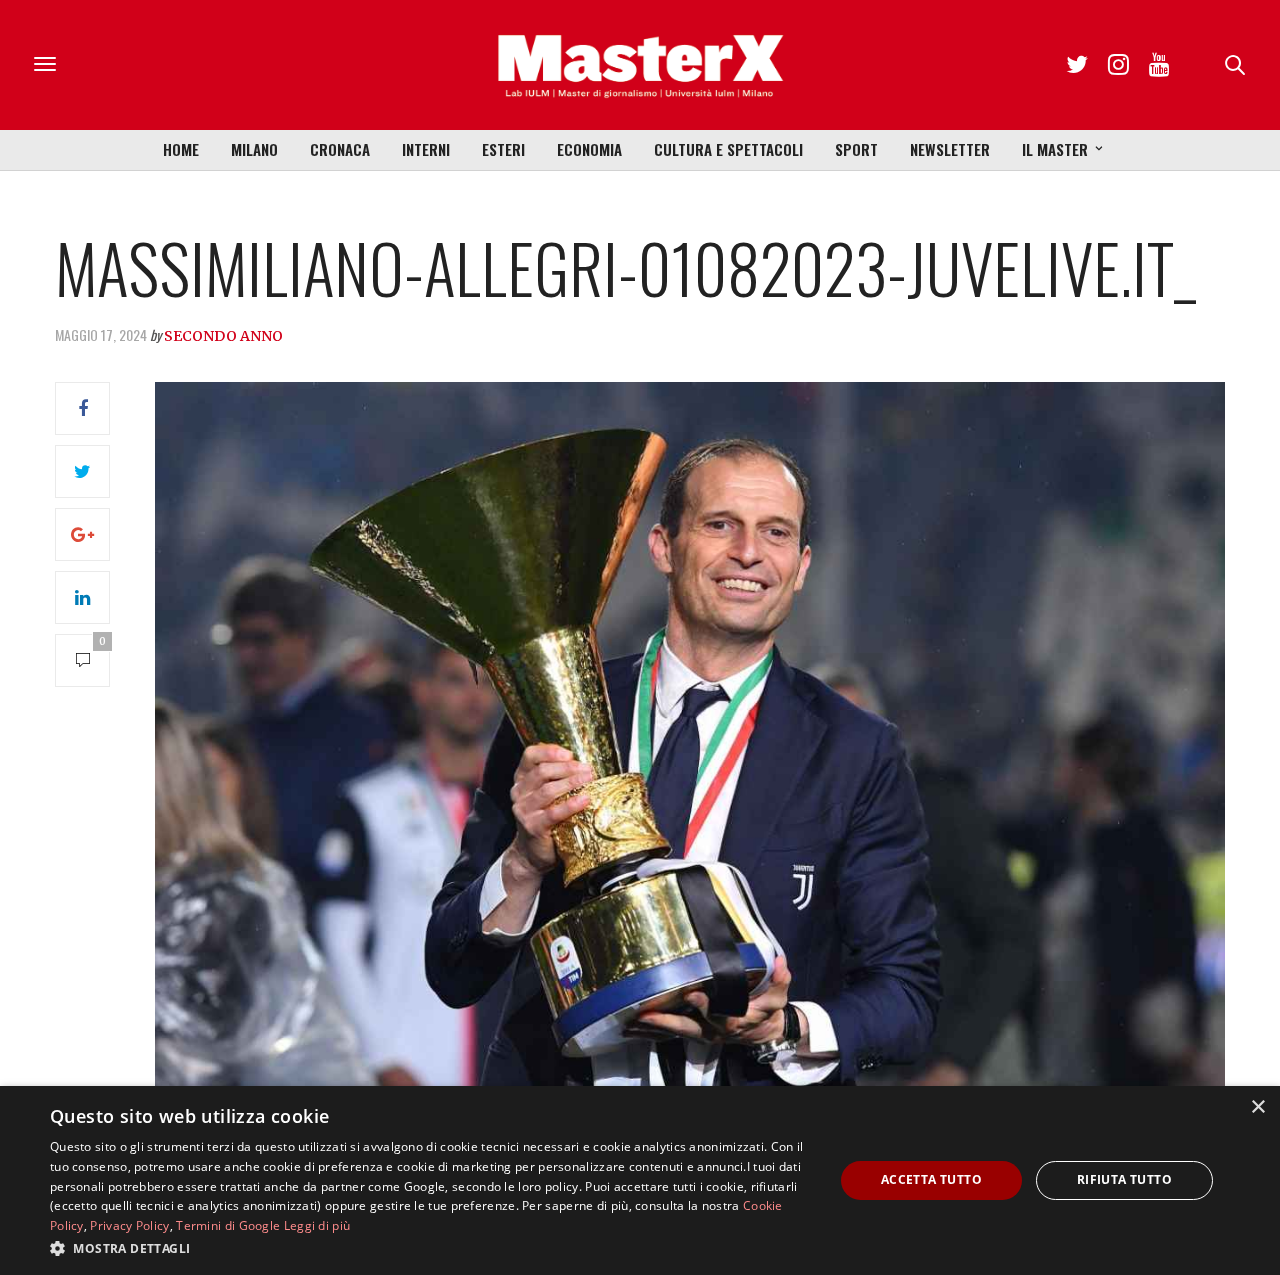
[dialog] (640, 1180)
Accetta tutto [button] (931, 1179)
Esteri (503, 149)
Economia (589, 149)
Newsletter (950, 149)
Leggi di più (317, 1225)
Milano (254, 149)
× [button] (1257, 1107)
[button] (430, 1248)
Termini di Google (228, 1225)
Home (181, 149)
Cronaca (340, 149)
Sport (856, 149)
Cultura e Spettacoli (728, 149)
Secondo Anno (223, 336)
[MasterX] (640, 65)
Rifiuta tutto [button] (1124, 1179)
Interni (426, 149)
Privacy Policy (129, 1225)
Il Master (1055, 149)
